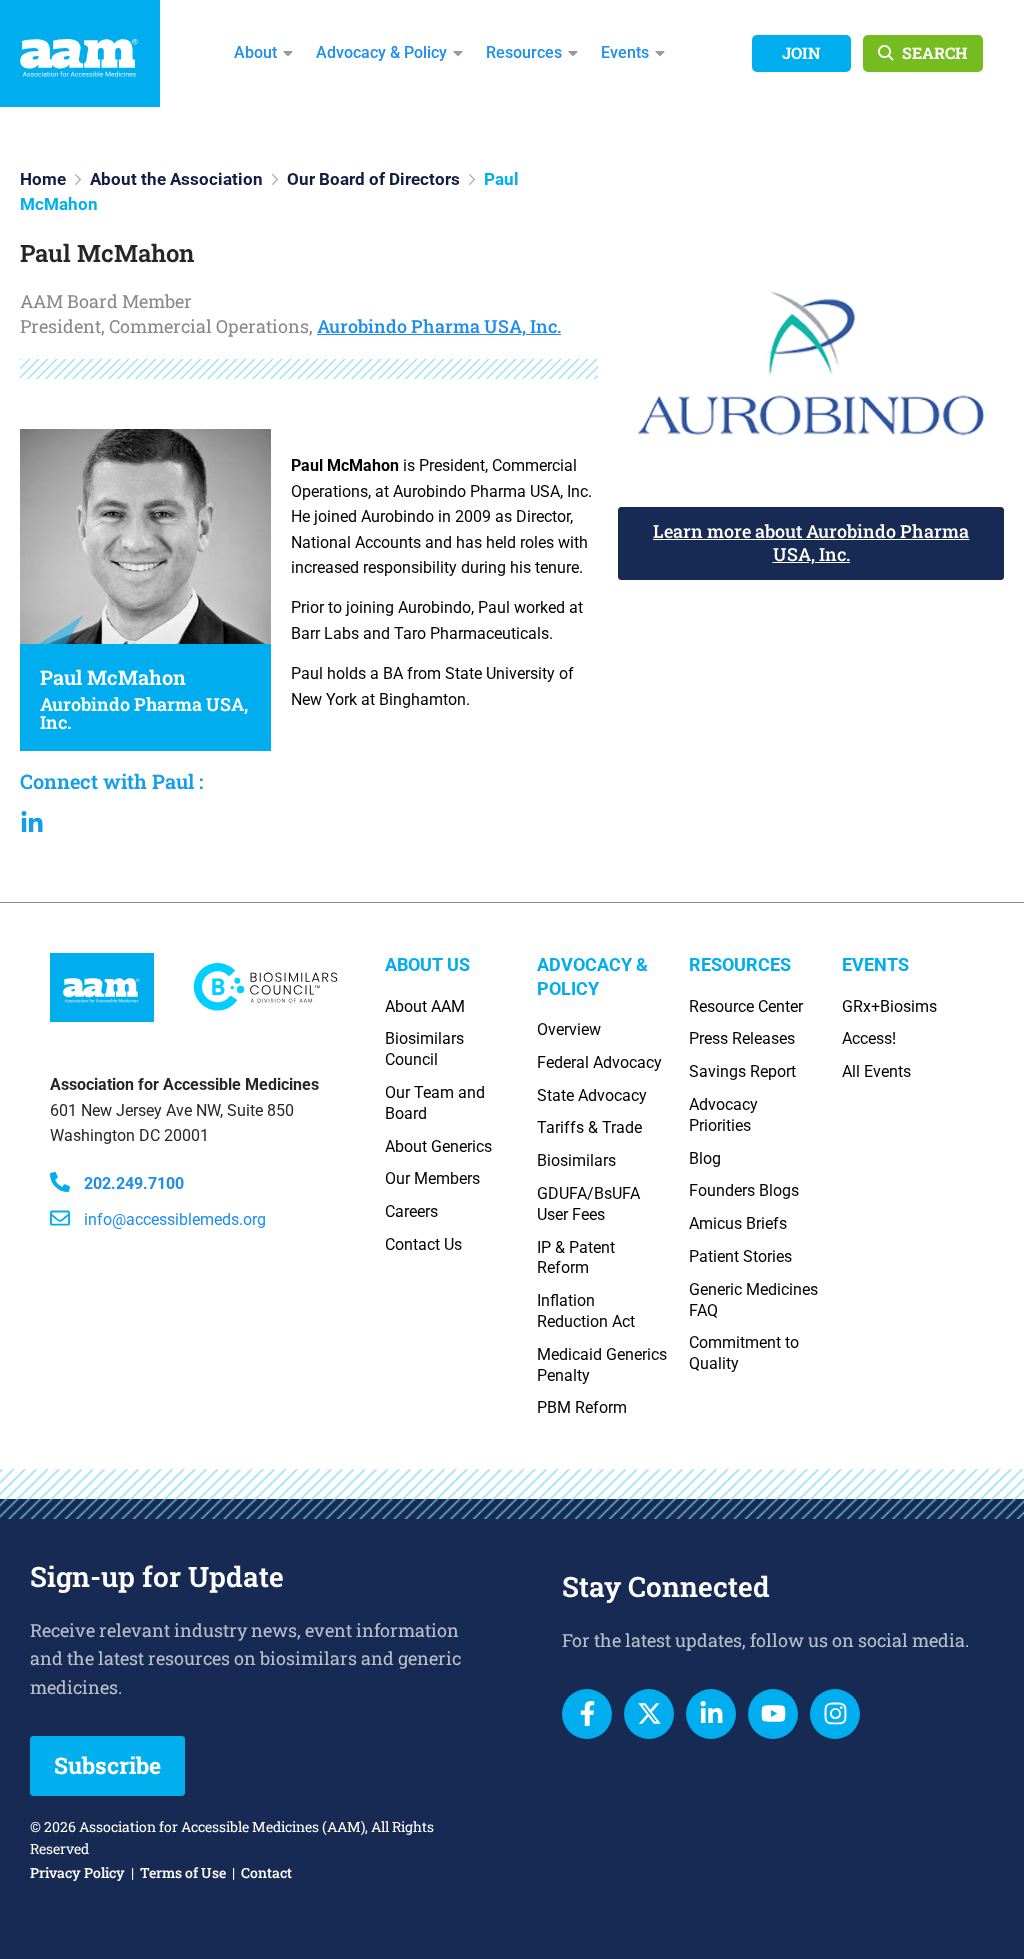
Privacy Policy (77, 1872)
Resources (524, 52)
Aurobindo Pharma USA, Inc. (439, 326)
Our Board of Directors (373, 179)
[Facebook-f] (587, 1714)
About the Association (176, 179)
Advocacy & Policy (381, 52)
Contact (266, 1872)
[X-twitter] (649, 1714)
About (255, 52)
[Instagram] (835, 1714)
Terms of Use (183, 1872)
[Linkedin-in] (711, 1714)
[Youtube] (773, 1714)
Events (625, 52)
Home (43, 179)
